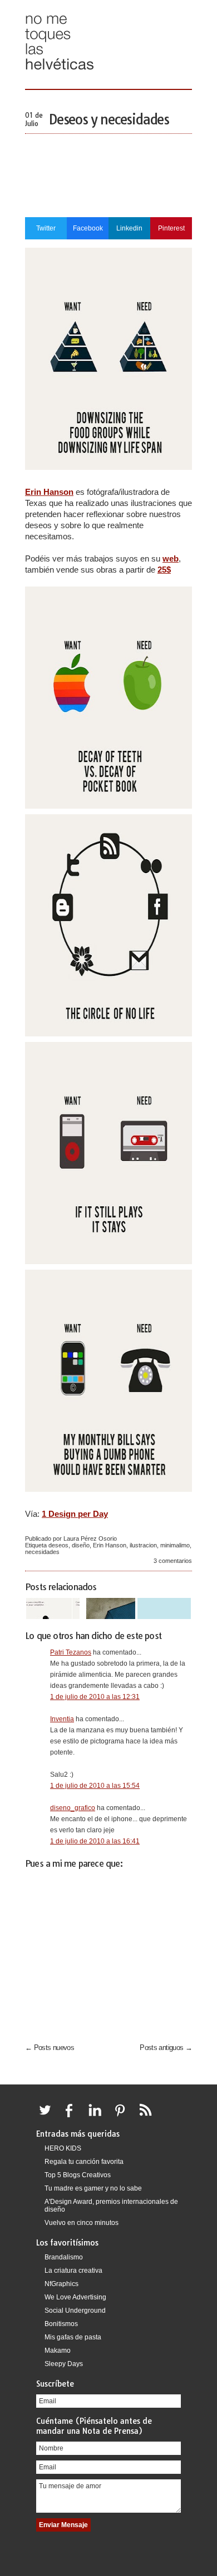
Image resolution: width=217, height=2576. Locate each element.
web (171, 558)
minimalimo (175, 1545)
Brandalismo (64, 2257)
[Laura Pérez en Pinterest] (123, 2117)
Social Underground (75, 2311)
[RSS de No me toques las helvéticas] (148, 2117)
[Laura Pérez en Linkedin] (98, 2117)
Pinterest (171, 228)
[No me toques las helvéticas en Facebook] (73, 2117)
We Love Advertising (75, 2297)
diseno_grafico (73, 1808)
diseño (81, 1545)
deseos (58, 1545)
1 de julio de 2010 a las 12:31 (95, 1697)
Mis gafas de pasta (73, 2337)
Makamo (58, 2351)
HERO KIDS (63, 2148)
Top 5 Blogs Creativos (78, 2175)
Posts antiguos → (166, 2048)
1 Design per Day (75, 1514)
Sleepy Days (64, 2364)
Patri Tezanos (71, 1652)
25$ (164, 570)
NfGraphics (61, 2284)
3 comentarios (173, 1561)
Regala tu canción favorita (84, 2162)
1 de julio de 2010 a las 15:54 (95, 1786)
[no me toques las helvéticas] (60, 74)
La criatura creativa (73, 2271)
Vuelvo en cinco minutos (82, 2223)
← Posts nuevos (50, 2048)
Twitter (46, 228)
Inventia (62, 1719)
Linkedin (129, 228)
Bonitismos (61, 2324)
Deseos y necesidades (109, 119)
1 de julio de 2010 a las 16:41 (95, 1841)
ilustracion (143, 1545)
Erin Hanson (49, 492)
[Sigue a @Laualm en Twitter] (48, 2117)
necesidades (42, 1552)
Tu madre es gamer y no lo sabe (93, 2188)
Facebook (88, 228)
